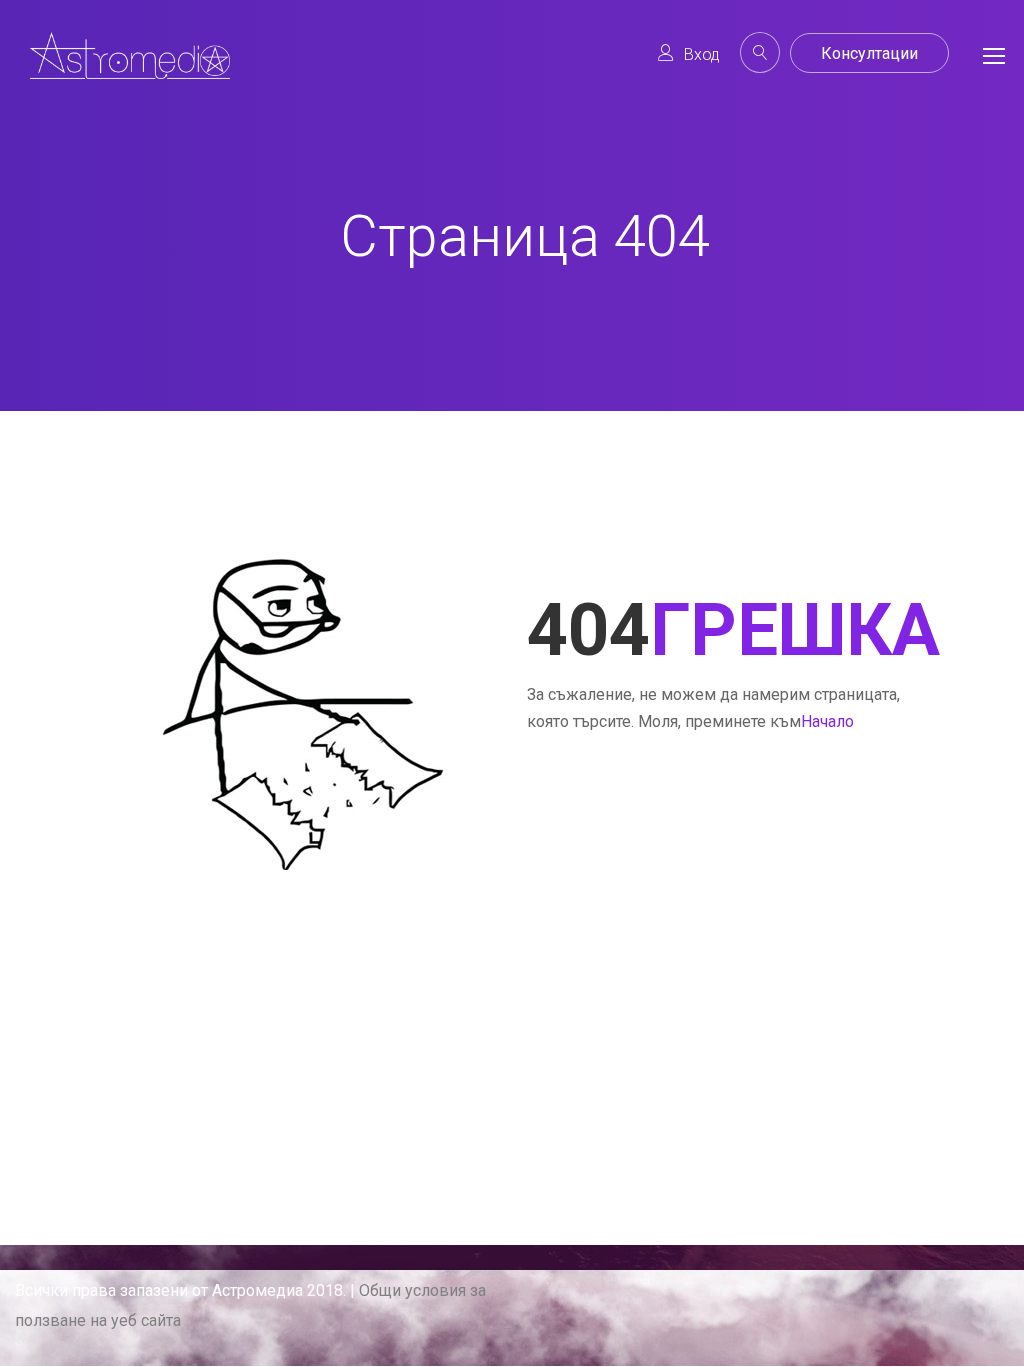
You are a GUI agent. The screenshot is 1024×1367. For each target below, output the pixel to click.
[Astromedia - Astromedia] (130, 71)
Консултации (869, 53)
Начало (827, 721)
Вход (702, 54)
